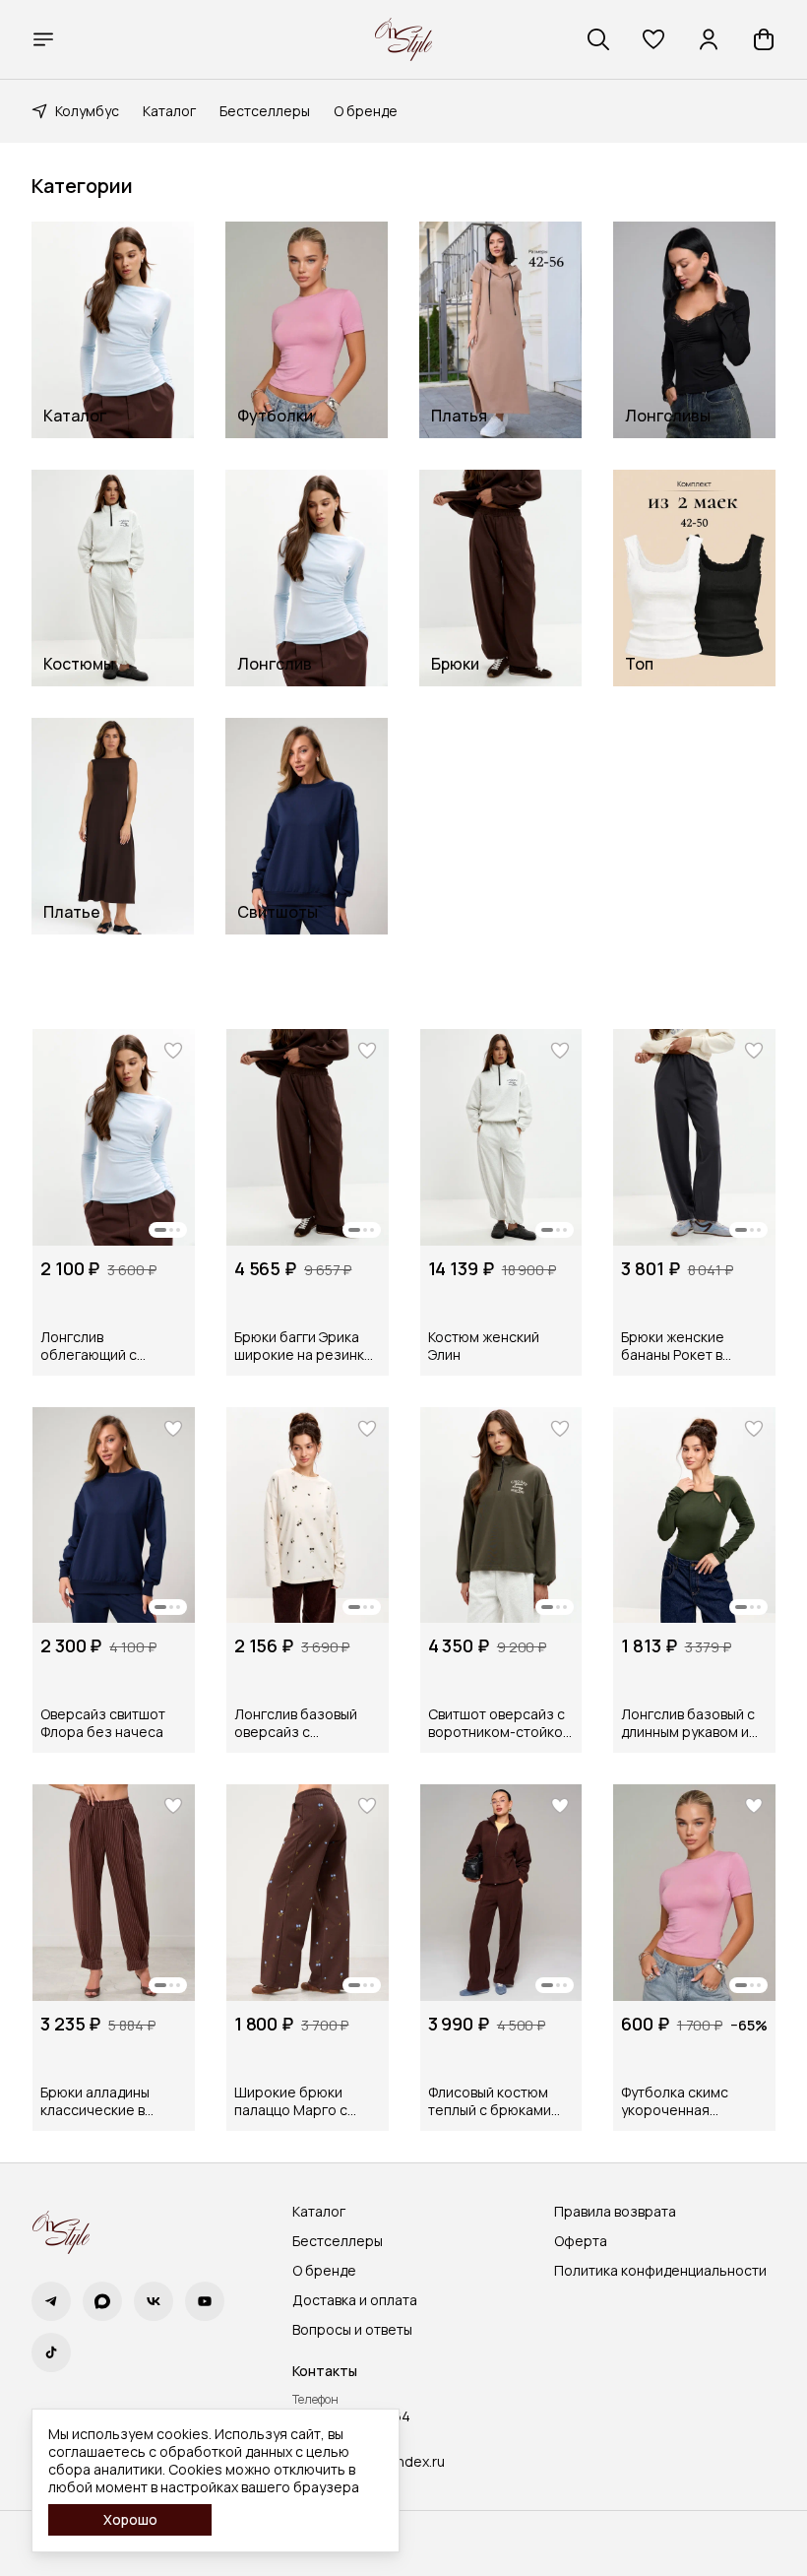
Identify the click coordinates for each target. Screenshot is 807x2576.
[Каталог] (43, 39)
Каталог (169, 111)
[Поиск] (598, 39)
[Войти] (709, 39)
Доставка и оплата (355, 2300)
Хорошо (130, 2519)
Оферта (581, 2241)
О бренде (366, 111)
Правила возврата (615, 2212)
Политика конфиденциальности (660, 2271)
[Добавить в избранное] (173, 1051)
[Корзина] (764, 39)
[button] (653, 39)
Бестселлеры (265, 111)
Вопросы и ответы (352, 2330)
